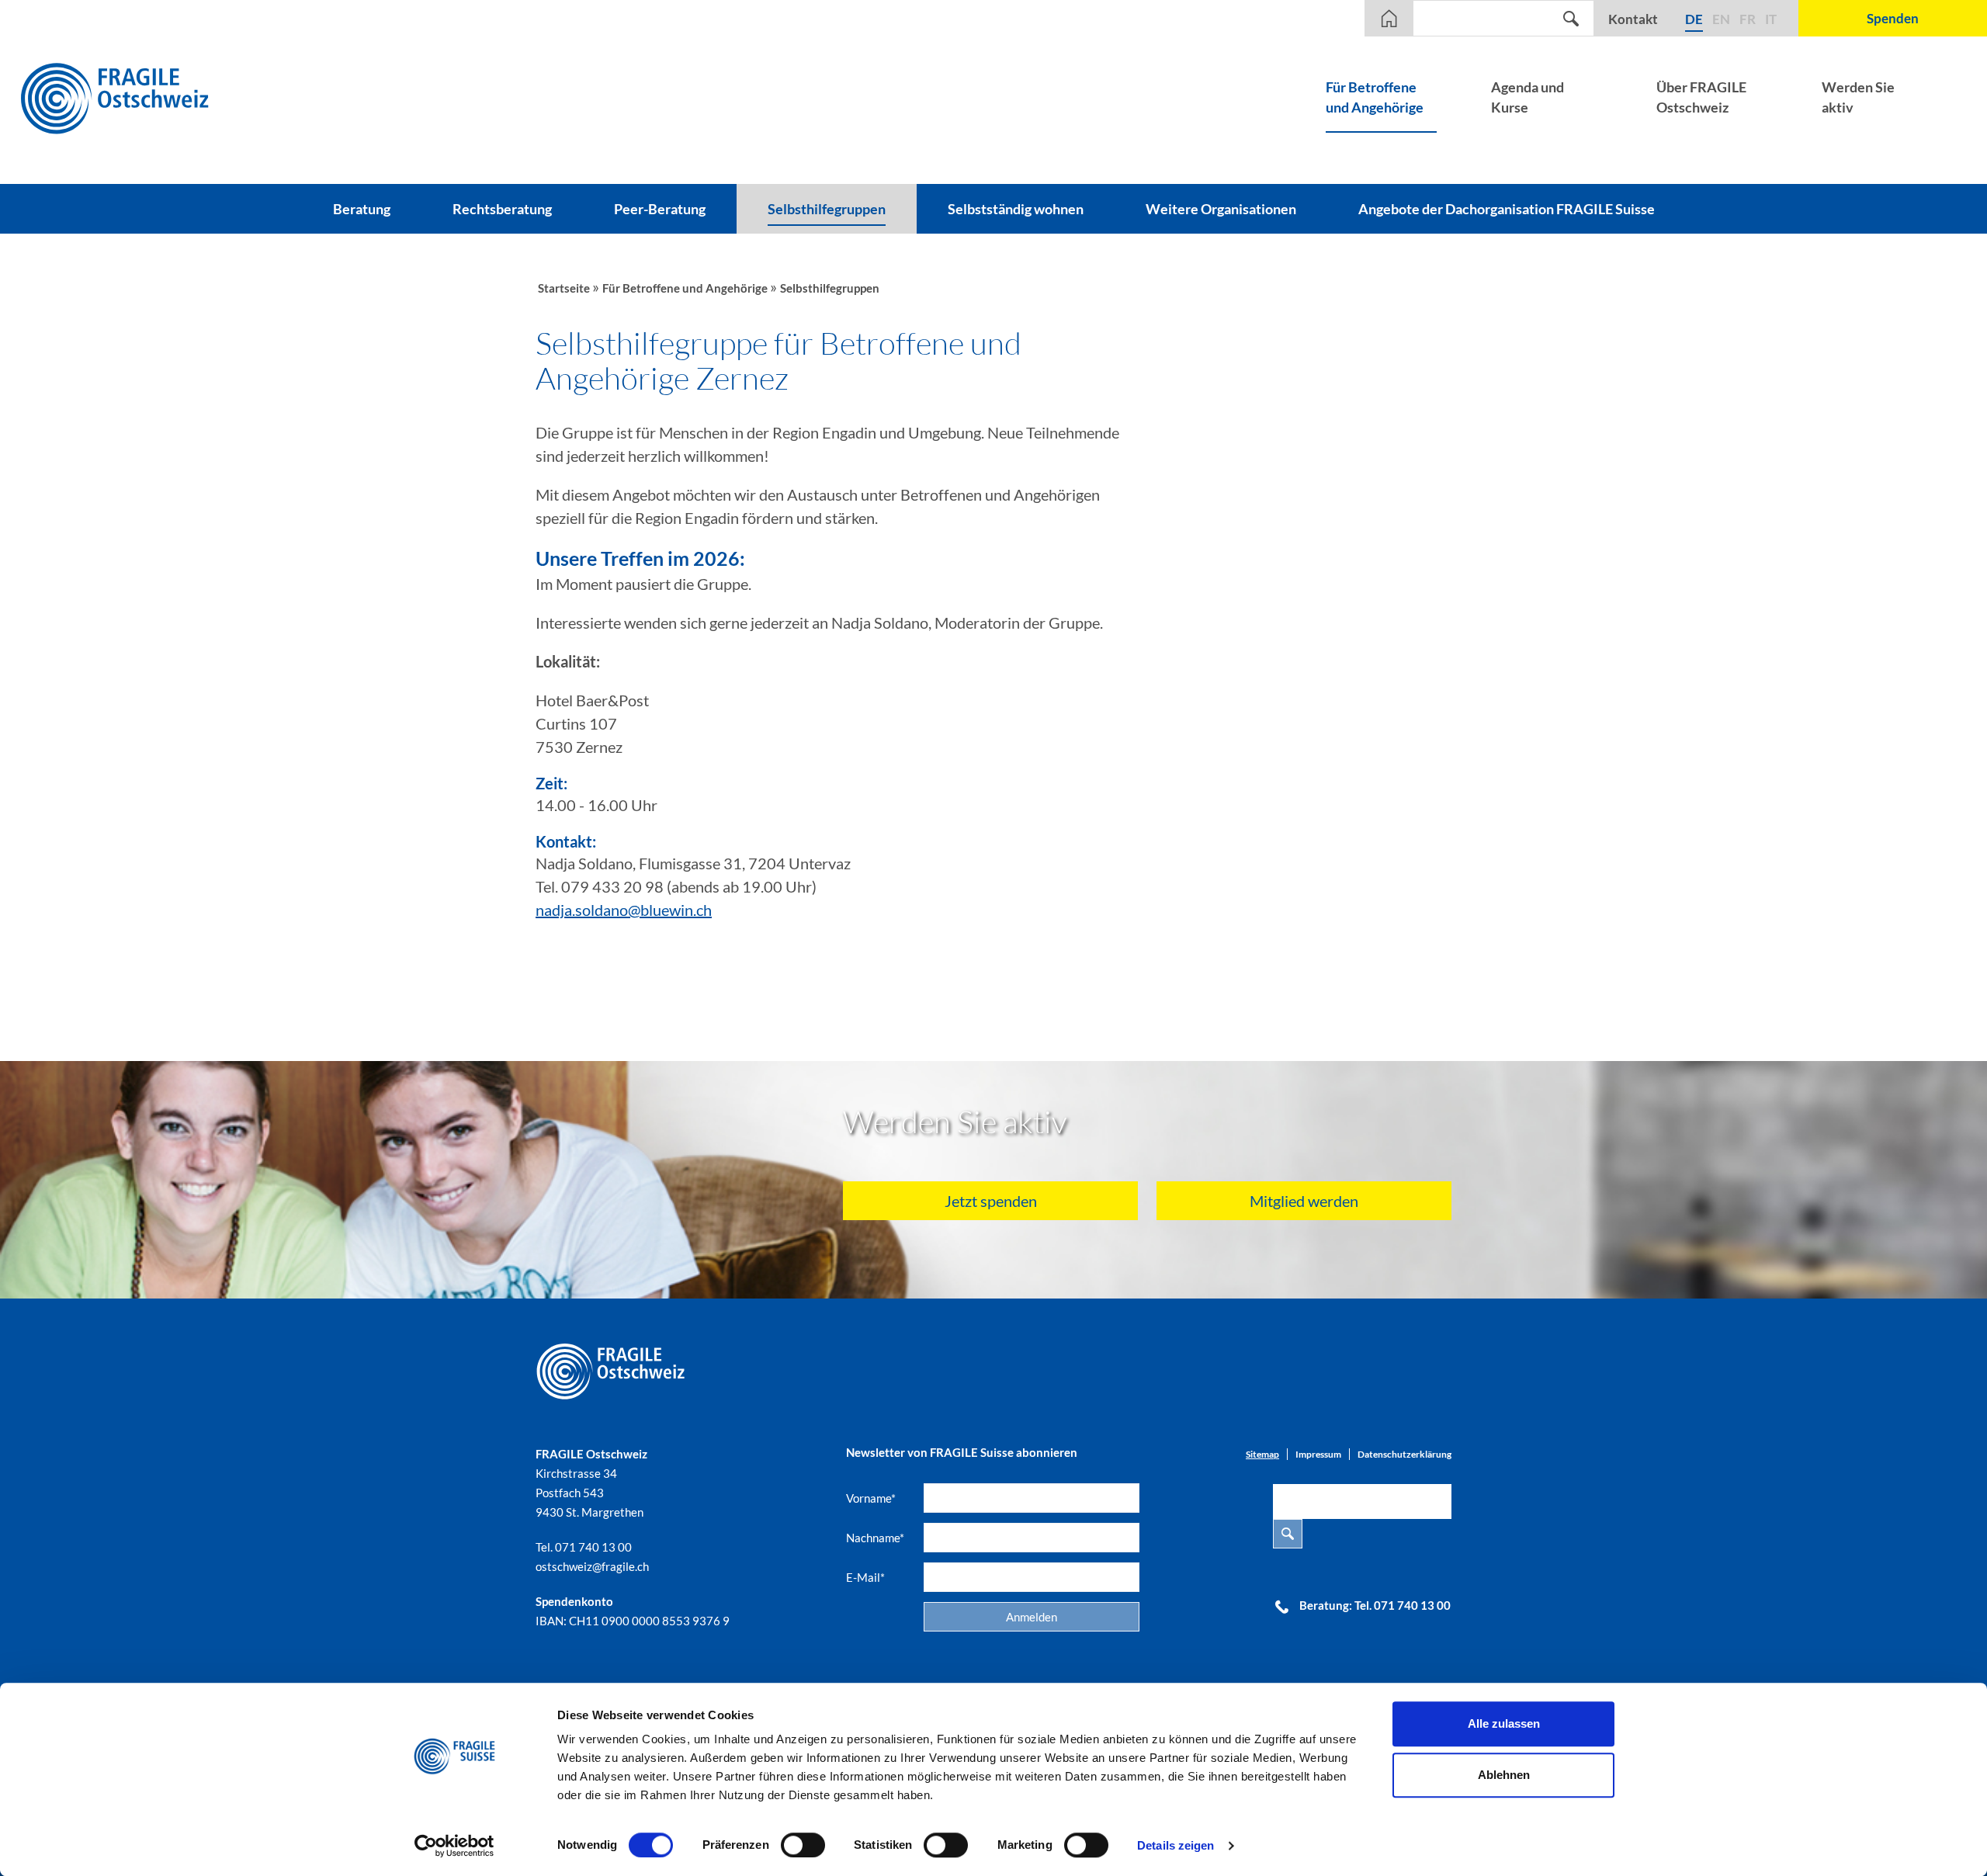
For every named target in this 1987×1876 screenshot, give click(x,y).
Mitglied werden (1304, 1201)
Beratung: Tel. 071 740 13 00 (1375, 1605)
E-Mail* (865, 1577)
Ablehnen (1504, 1775)
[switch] (803, 1845)
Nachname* (875, 1538)
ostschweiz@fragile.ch (592, 1566)
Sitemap (1262, 1454)
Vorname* (871, 1498)
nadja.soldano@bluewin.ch (624, 910)
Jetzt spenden (991, 1201)
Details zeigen (1176, 1845)
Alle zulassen (1504, 1723)
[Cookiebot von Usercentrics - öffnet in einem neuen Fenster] (454, 1846)
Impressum (1318, 1454)
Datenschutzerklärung (1404, 1454)
